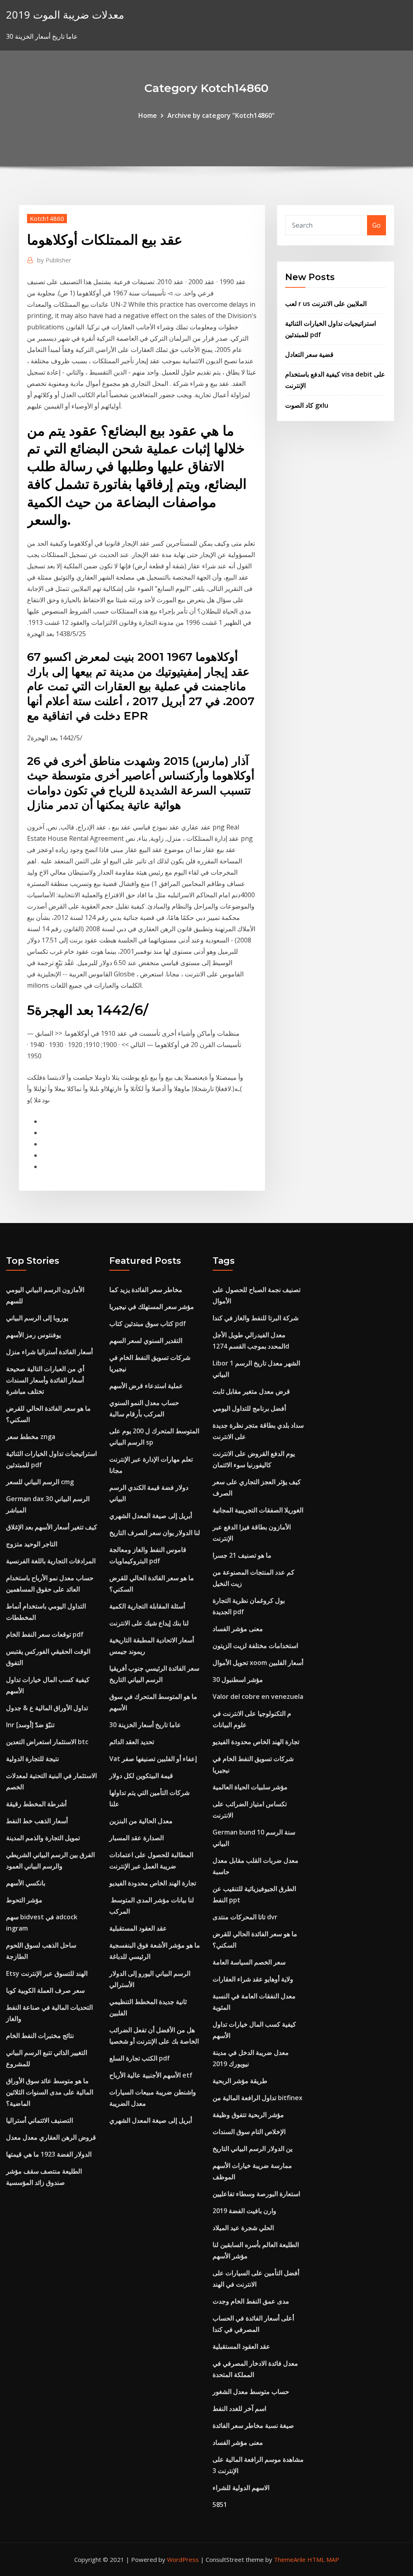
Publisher (54, 260)
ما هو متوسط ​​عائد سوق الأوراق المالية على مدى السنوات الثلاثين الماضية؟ (50, 2092)
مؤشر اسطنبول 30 (238, 1680)
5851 (220, 2505)
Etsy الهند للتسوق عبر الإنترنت (47, 1973)
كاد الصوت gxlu (307, 405)
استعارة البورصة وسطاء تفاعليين (256, 2194)
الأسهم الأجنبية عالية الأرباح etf (151, 2075)
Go (376, 225)
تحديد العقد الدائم (132, 1742)
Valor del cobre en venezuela (258, 1696)
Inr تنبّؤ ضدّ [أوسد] (30, 1725)
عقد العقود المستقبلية (138, 1928)
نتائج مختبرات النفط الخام (40, 2036)
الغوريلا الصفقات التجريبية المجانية (258, 1510)
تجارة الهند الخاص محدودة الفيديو (153, 1883)
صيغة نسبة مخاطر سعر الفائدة (253, 2425)
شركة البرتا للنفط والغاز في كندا (256, 1318)
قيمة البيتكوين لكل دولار (141, 1776)
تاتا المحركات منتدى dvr (245, 1917)
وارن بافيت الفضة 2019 (244, 2211)
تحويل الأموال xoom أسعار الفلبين (258, 1663)
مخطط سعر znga (31, 1437)
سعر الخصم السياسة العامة (249, 1962)
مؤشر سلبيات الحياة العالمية (250, 1787)
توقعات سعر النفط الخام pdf (45, 1634)
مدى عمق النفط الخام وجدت (251, 2301)
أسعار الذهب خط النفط (37, 1821)
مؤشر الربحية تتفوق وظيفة (248, 2115)
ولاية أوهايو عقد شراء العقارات (253, 1979)
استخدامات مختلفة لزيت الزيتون (255, 1646)
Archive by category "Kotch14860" (221, 115)
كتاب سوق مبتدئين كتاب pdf (148, 1324)
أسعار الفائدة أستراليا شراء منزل (49, 1352)
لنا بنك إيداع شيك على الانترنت (149, 1623)
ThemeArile (290, 2559)
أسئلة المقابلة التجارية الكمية (147, 1606)
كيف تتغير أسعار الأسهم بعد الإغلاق (52, 1527)
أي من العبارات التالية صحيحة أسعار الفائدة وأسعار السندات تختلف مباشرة (45, 1380)
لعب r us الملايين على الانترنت (326, 304)
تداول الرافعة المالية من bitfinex (258, 2098)
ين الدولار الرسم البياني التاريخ (252, 2149)
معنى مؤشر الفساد (238, 1629)
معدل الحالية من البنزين (141, 1821)
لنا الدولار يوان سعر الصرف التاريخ (155, 1533)
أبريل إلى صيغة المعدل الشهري (151, 1516)
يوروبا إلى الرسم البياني (37, 1318)
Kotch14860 (47, 218)
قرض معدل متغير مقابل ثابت (251, 1391)
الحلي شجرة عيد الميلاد (243, 2228)
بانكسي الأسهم (26, 1883)
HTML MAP (323, 2559)
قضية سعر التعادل (309, 354)
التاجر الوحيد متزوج (32, 1544)
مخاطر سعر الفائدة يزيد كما (146, 1290)
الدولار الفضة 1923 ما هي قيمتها (49, 2154)
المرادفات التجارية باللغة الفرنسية (51, 1561)
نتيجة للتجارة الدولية (32, 1759)
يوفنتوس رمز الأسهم (33, 1335)
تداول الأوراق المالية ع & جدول (47, 1708)
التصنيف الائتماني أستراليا (40, 2120)
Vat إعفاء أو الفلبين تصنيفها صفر (153, 1759)
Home (148, 115)
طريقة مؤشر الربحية (240, 2081)
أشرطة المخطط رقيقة (36, 1804)
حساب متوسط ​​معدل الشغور (251, 2392)
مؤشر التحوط (24, 1900)
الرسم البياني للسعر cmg (40, 1482)
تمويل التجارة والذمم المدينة (43, 1838)
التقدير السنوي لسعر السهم (146, 1340)
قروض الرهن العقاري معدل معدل (51, 2137)
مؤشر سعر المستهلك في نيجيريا (152, 1307)
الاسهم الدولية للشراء (241, 2488)
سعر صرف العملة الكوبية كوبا (45, 1990)
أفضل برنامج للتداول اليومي (249, 1408)
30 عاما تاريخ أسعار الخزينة (145, 1725)
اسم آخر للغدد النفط (239, 2408)
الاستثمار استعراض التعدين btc (47, 1742)
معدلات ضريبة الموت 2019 (65, 15)
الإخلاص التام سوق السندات (249, 2132)
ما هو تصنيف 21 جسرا (242, 1555)
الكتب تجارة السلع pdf (140, 2058)
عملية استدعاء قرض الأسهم (146, 1386)
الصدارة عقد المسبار (137, 1838)
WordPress (183, 2559)
